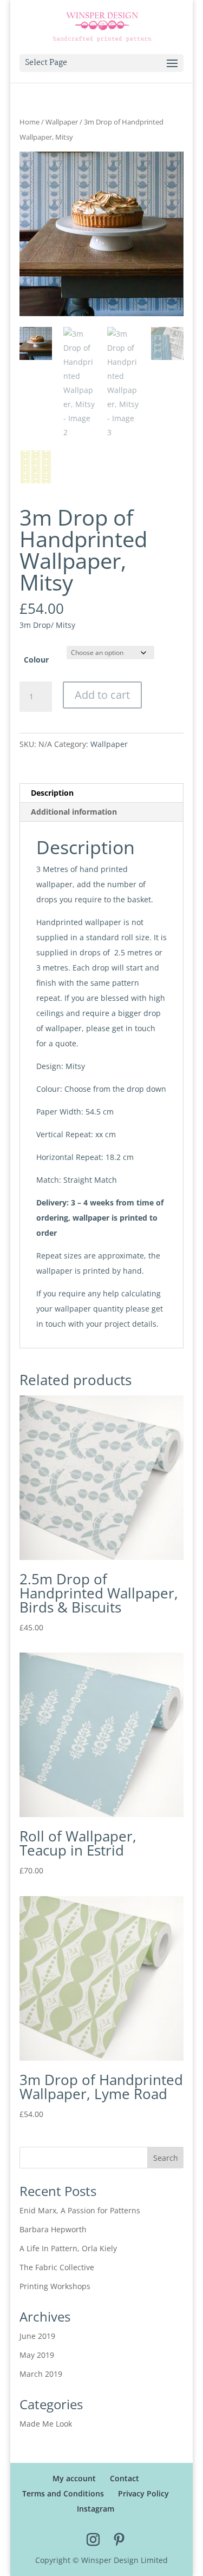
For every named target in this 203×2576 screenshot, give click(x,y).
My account (74, 2478)
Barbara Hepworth (53, 2229)
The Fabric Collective (57, 2267)
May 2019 (37, 2355)
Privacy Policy (143, 2493)
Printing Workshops (55, 2286)
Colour (36, 660)
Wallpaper (62, 122)
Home (30, 122)
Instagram (96, 2509)
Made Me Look (46, 2424)
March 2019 (41, 2374)
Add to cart (102, 695)
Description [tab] (52, 793)
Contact (125, 2478)
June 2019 (37, 2336)
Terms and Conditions (63, 2493)
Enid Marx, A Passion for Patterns (80, 2210)
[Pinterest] (119, 2540)
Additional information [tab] (74, 812)
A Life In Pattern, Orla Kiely (68, 2248)
